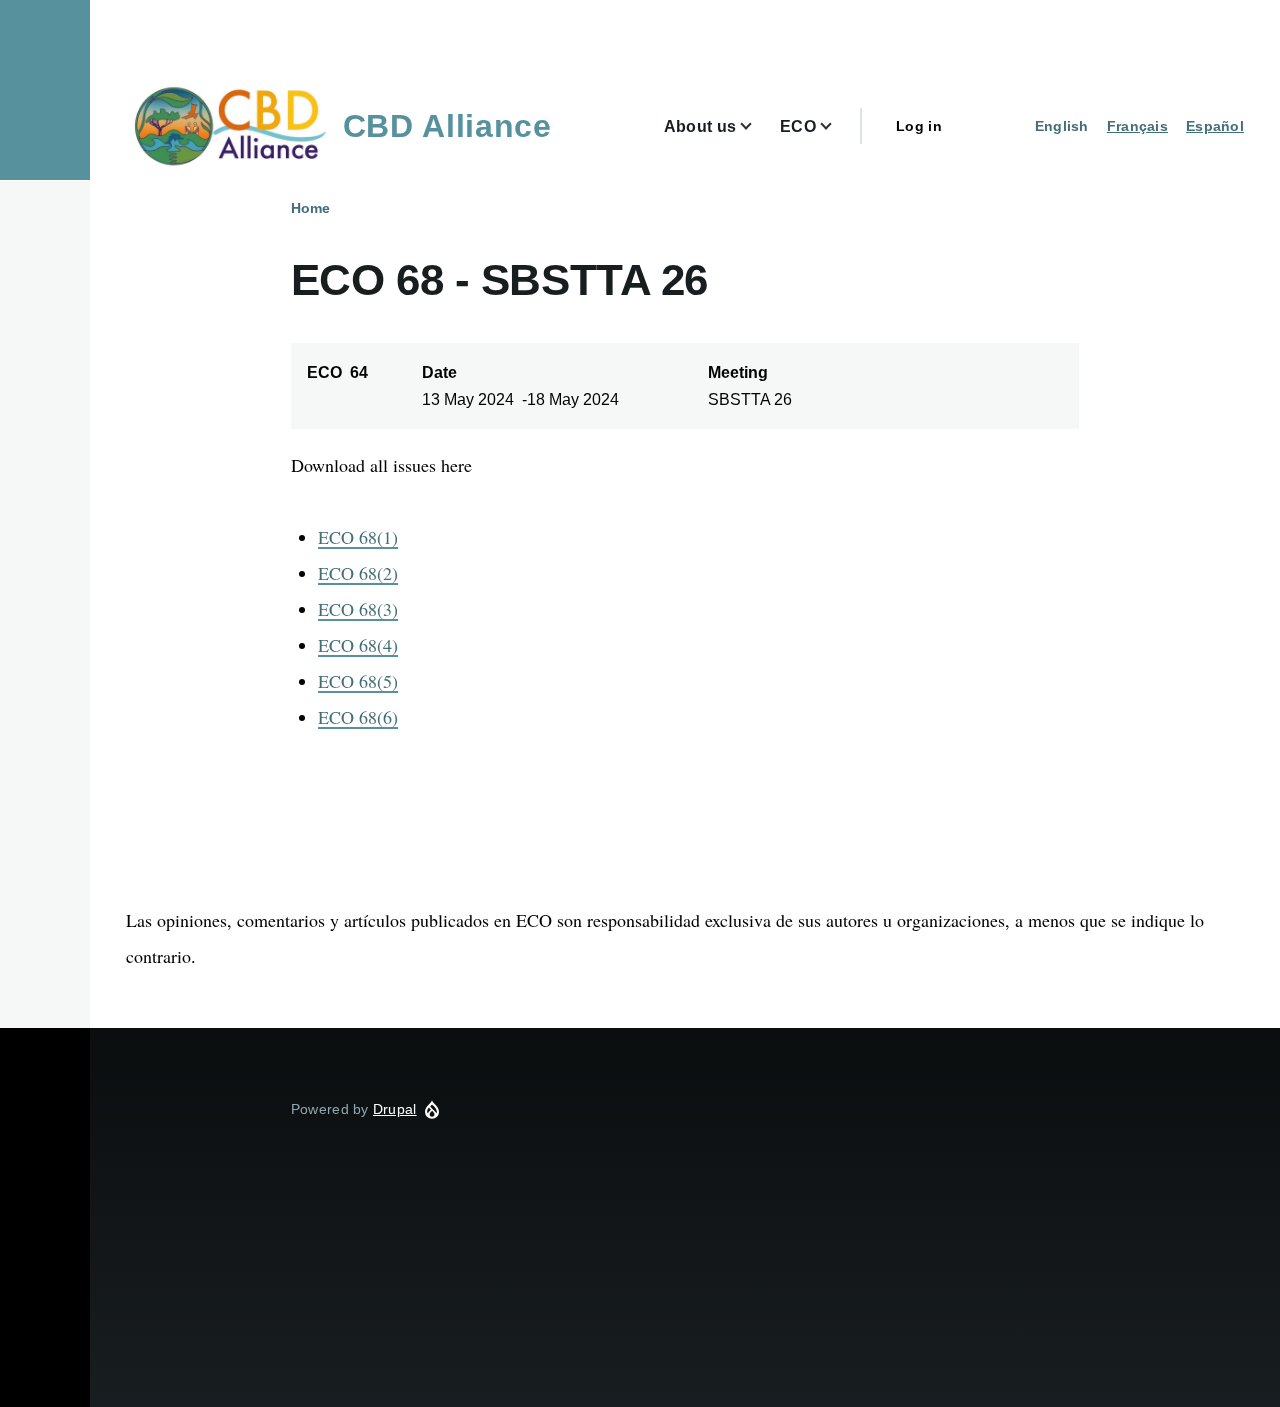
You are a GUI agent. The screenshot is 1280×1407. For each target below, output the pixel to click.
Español (1215, 126)
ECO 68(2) (358, 573)
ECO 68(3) (358, 609)
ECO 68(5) (358, 681)
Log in (919, 126)
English (1062, 126)
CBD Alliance (447, 126)
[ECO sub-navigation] (838, 126)
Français (1137, 126)
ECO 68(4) (358, 645)
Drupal (395, 1109)
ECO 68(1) (358, 537)
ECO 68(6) (358, 717)
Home (310, 208)
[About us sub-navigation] (758, 126)
